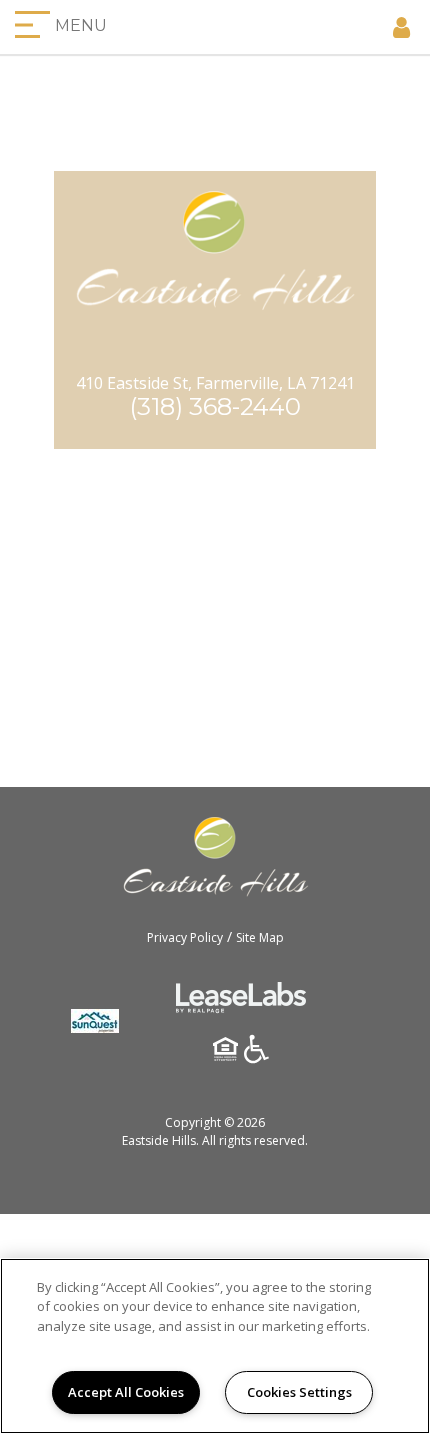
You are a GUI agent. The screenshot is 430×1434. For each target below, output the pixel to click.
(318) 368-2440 (215, 406)
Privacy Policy (185, 937)
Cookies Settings (299, 1392)
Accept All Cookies (126, 1392)
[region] (215, 1346)
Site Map (260, 937)
